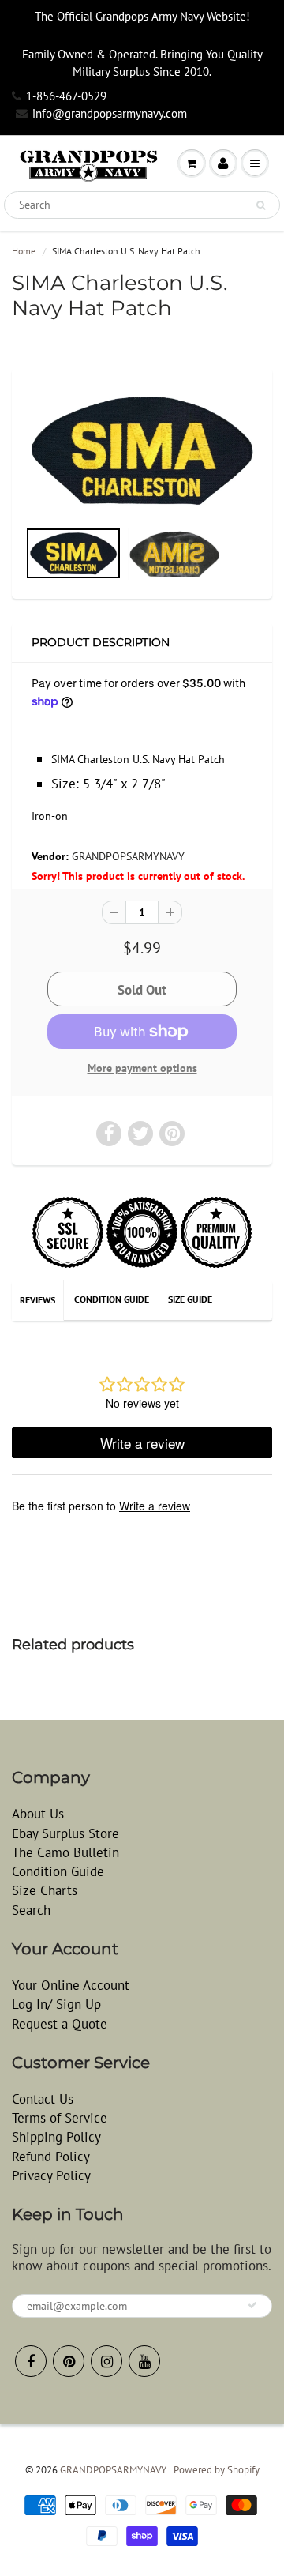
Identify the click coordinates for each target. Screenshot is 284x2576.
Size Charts (45, 1890)
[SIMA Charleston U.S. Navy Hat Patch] (142, 450)
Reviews (37, 1300)
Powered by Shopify (217, 2470)
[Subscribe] (252, 2305)
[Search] (261, 205)
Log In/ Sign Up (56, 2004)
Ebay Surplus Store (65, 1833)
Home (24, 251)
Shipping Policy (56, 2137)
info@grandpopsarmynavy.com (110, 113)
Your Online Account (71, 1985)
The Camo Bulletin (65, 1852)
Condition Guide (112, 1299)
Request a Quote (60, 2024)
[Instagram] (106, 2361)
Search (31, 1910)
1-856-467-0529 (66, 96)
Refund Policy (51, 2157)
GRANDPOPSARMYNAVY (128, 856)
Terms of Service (60, 2118)
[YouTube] (144, 2361)
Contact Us (43, 2099)
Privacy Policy (51, 2175)
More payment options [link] (142, 1068)
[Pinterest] (69, 2361)
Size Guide (190, 1299)
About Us (38, 1814)
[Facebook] (31, 2361)
